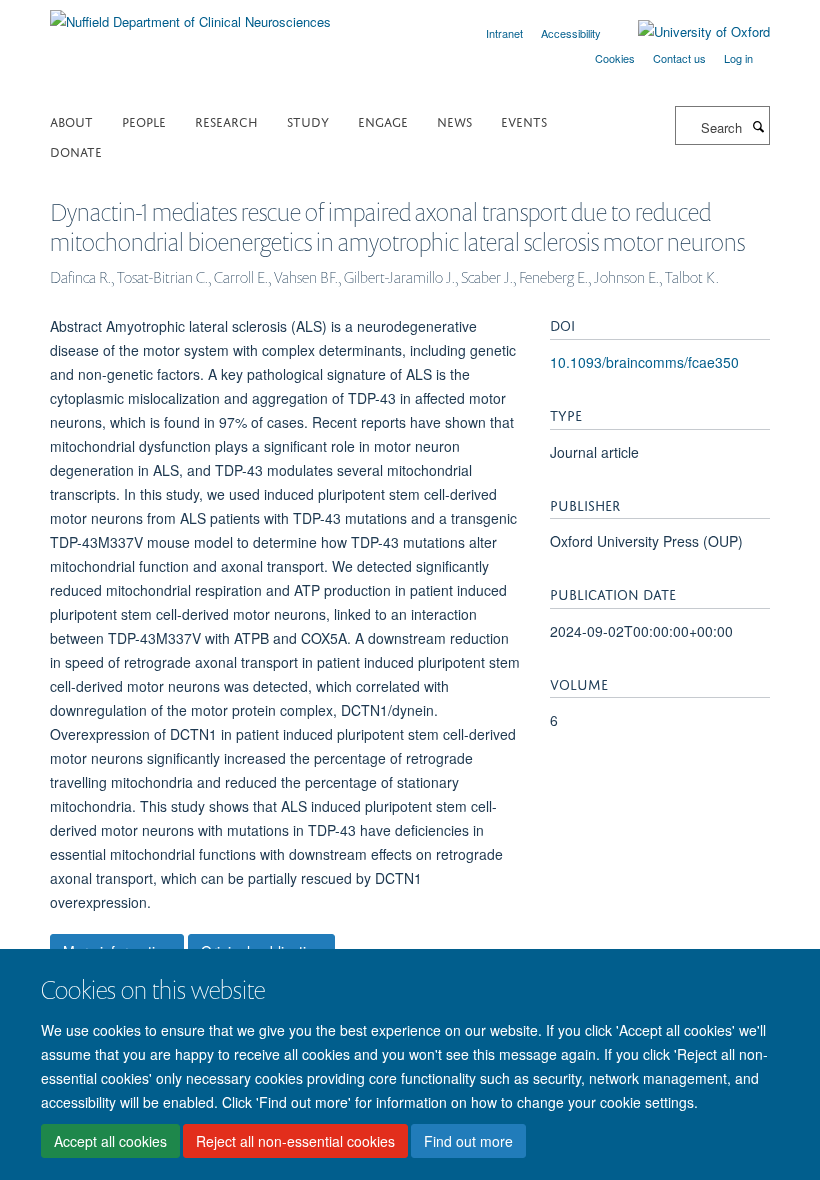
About (71, 120)
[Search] (758, 126)
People (144, 120)
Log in (738, 58)
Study (308, 120)
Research (226, 120)
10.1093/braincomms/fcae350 (644, 362)
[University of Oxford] (689, 32)
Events (524, 120)
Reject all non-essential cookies (295, 1141)
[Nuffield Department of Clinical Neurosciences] (190, 14)
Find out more (468, 1141)
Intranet (504, 33)
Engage (383, 120)
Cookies (615, 58)
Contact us (679, 58)
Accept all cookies (110, 1141)
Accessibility (571, 33)
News (454, 120)
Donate (76, 150)
